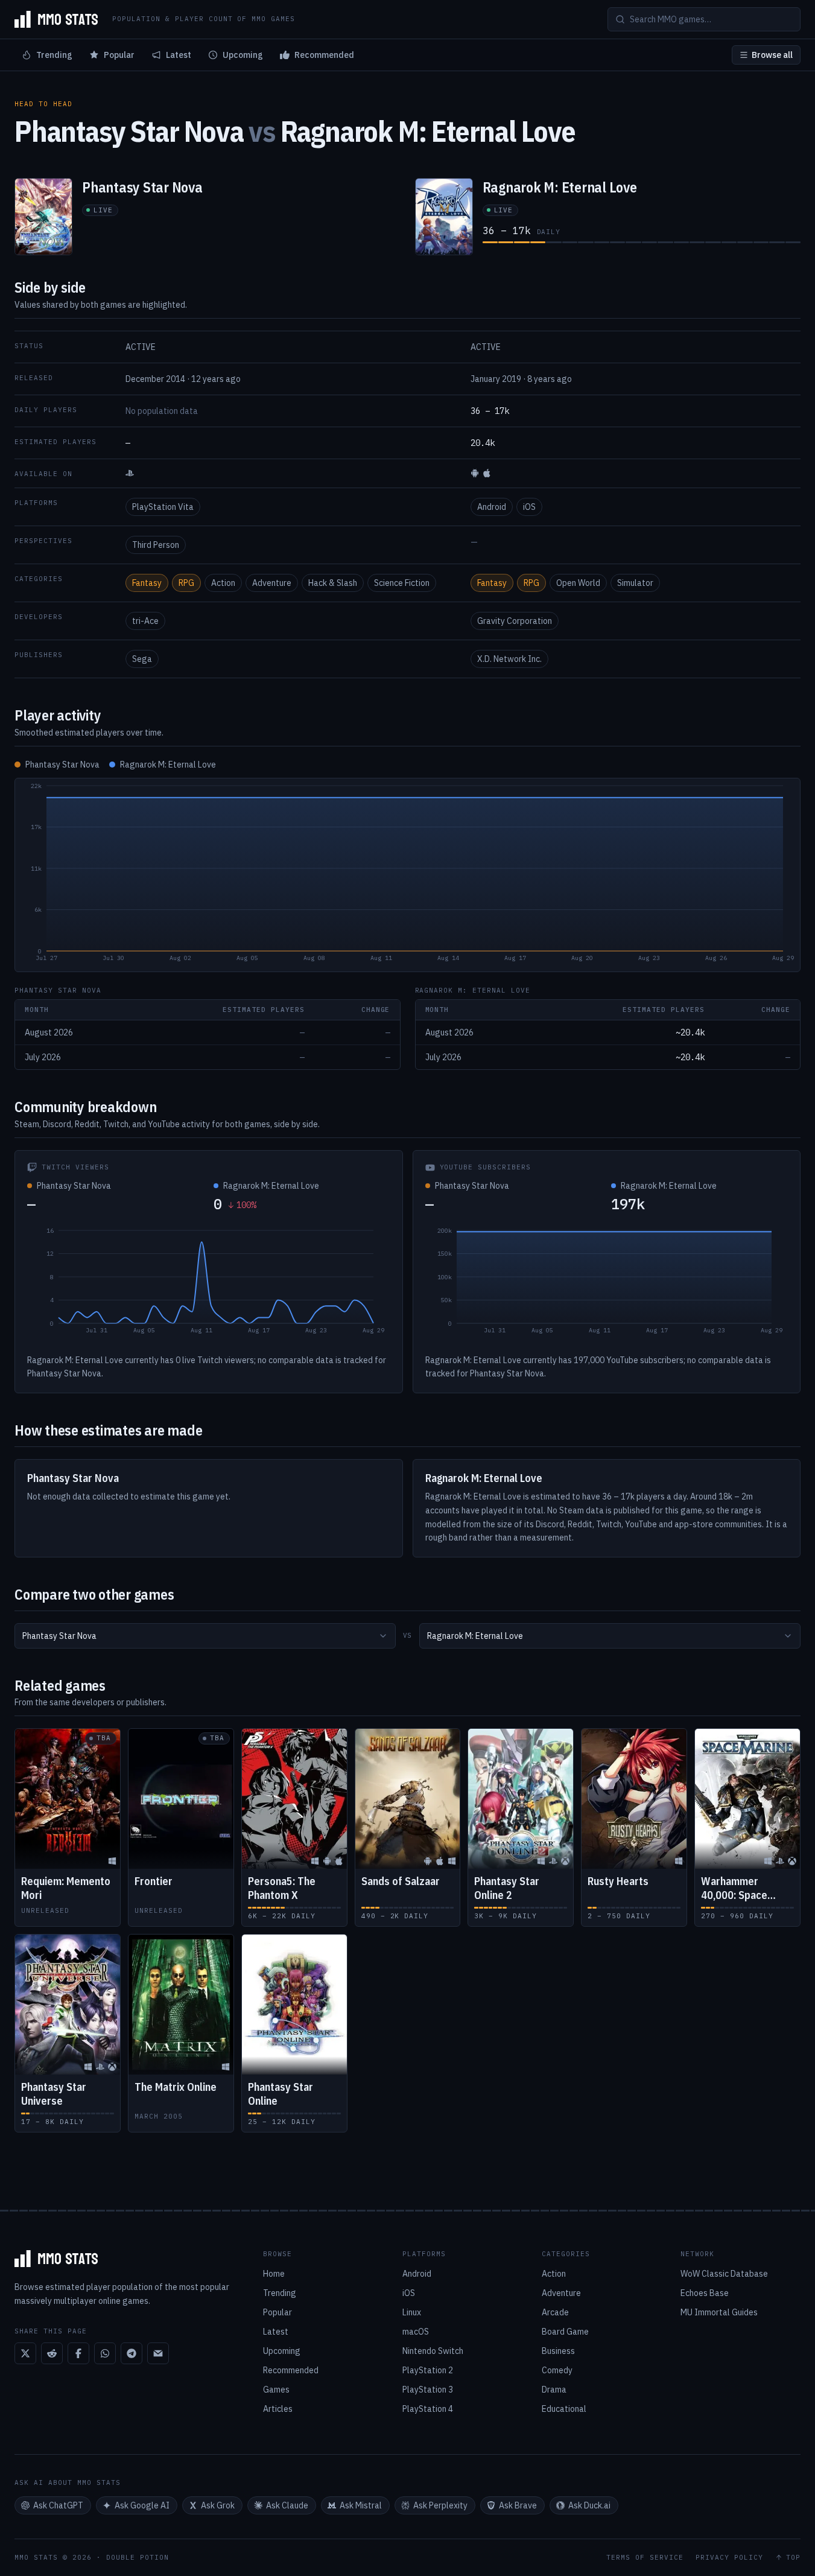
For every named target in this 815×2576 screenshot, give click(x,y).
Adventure (272, 583)
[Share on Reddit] (52, 2353)
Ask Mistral (361, 2505)
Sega (142, 659)
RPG (186, 583)
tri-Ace (145, 621)
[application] (408, 875)
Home (274, 2274)
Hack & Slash (333, 583)
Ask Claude (287, 2505)
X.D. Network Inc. (509, 659)
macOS (416, 2332)
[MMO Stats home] (56, 19)
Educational (564, 2409)
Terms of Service (645, 2558)
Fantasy (147, 583)
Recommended (324, 55)
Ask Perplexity (440, 2505)
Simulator (635, 583)
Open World (578, 583)
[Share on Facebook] (78, 2353)
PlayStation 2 (428, 2370)
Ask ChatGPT (58, 2505)
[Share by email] (158, 2353)
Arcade (555, 2312)
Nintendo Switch (433, 2351)
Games (276, 2390)
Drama (554, 2390)
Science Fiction (402, 583)
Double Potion (138, 2557)
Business (558, 2351)
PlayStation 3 (428, 2390)
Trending (54, 55)
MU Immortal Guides (719, 2312)
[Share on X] (25, 2353)
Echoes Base (705, 2293)
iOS (529, 507)
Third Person (156, 545)
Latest (179, 55)
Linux (412, 2312)
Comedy (557, 2370)
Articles (278, 2409)
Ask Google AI (142, 2505)
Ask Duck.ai (589, 2505)
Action (223, 583)
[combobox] (205, 1636)
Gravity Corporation (515, 621)
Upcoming (243, 55)
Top (793, 2558)
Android (492, 507)
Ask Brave (518, 2505)
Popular (119, 55)
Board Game (565, 2332)
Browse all (772, 55)
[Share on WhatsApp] (105, 2353)
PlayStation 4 (428, 2409)
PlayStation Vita (163, 507)
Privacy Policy (729, 2558)
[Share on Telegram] (132, 2353)
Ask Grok (218, 2505)
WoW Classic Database (724, 2274)
